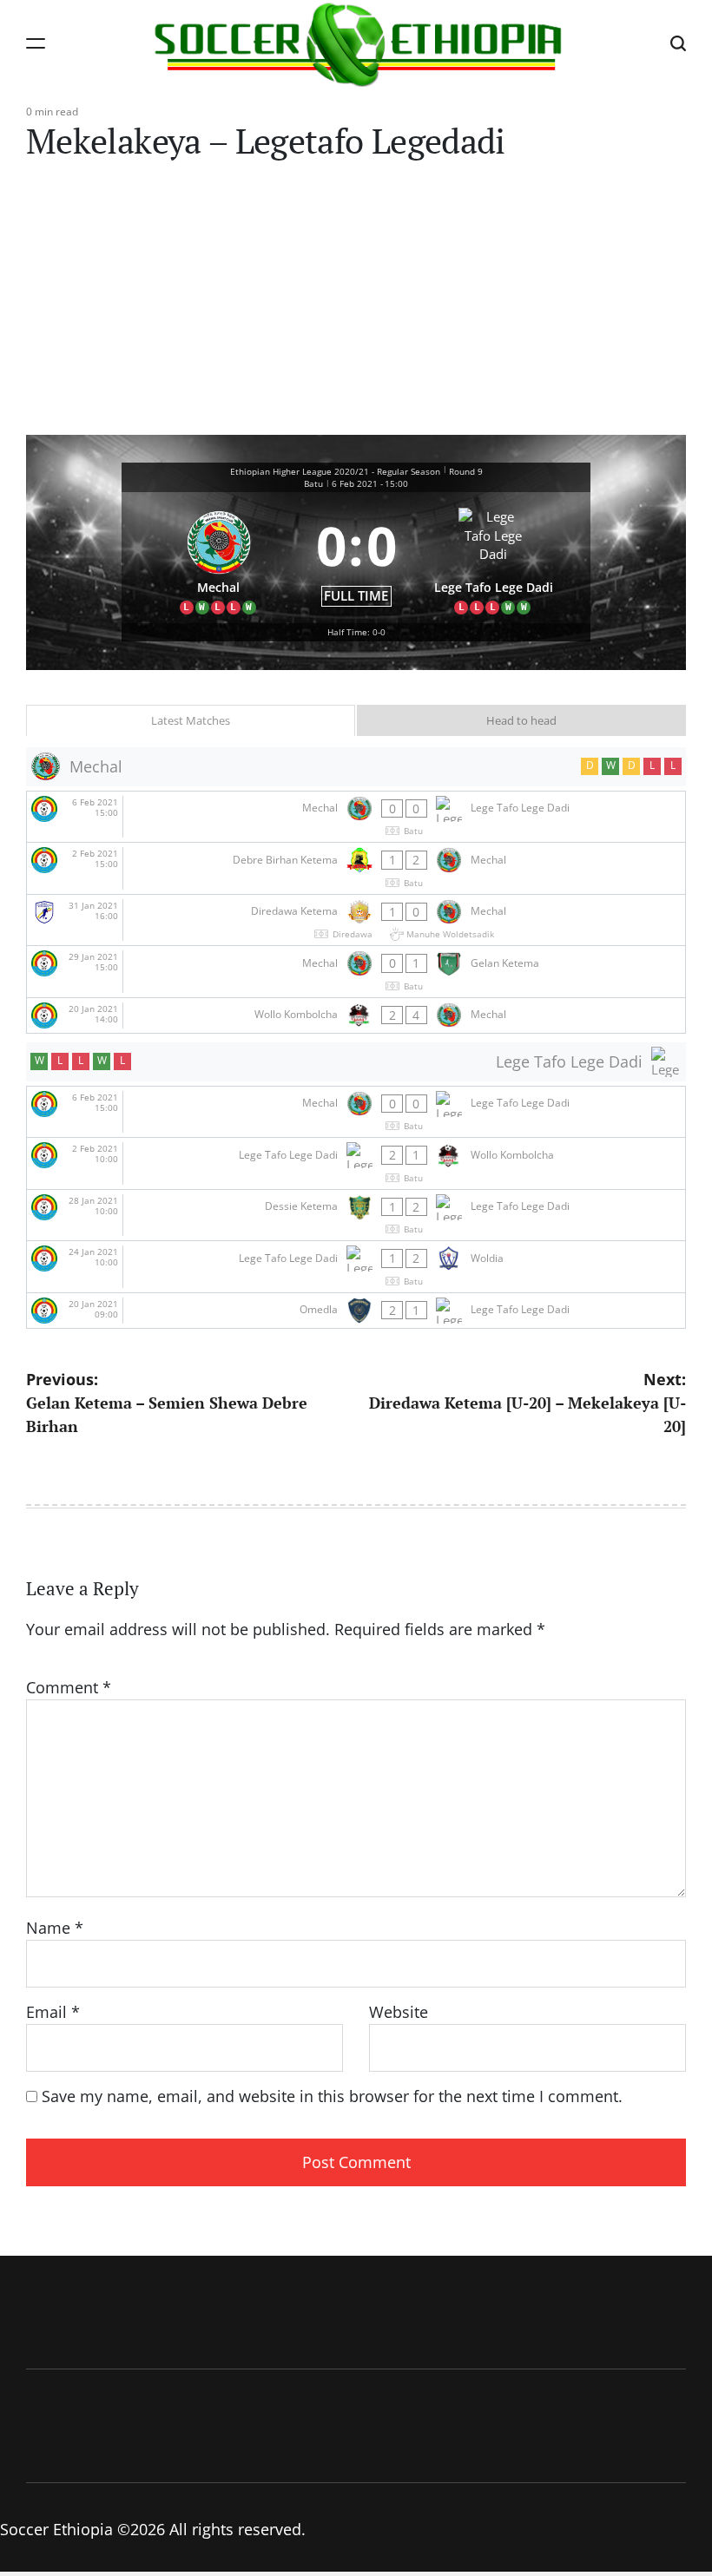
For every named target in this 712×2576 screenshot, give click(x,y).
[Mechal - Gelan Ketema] (356, 972)
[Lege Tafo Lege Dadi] (494, 558)
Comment (69, 1687)
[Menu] (36, 43)
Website (399, 2012)
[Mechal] (219, 558)
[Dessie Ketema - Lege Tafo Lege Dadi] (356, 1216)
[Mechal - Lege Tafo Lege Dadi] (356, 817)
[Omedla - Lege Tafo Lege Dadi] (356, 1311)
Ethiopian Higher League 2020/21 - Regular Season (335, 471)
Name (55, 1928)
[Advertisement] (356, 305)
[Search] (678, 43)
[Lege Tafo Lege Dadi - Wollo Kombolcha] (356, 1163)
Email (53, 2012)
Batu (313, 483)
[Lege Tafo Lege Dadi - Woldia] (356, 1267)
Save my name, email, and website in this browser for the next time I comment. (332, 2096)
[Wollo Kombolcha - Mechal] (356, 1015)
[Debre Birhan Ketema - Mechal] (356, 868)
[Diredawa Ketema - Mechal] (356, 920)
